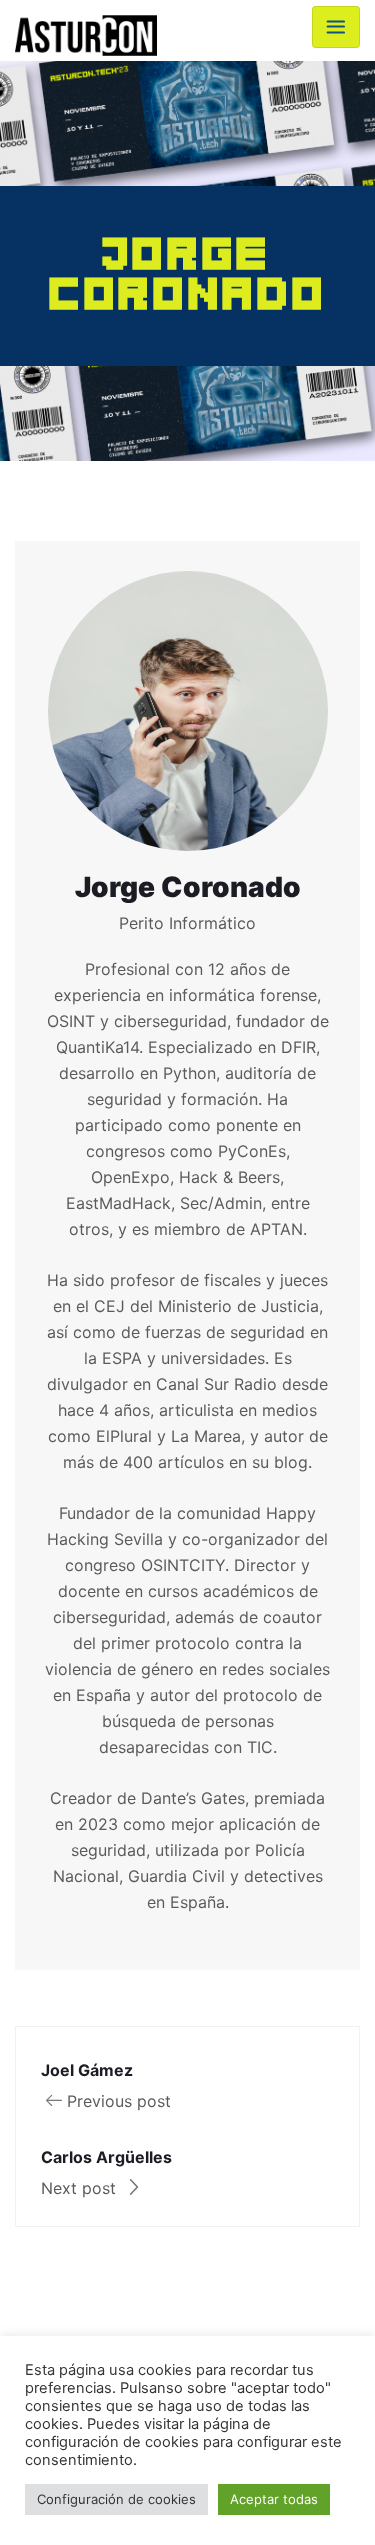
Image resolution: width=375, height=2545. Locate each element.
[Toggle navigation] (336, 27)
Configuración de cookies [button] (116, 2499)
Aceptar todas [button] (274, 2499)
